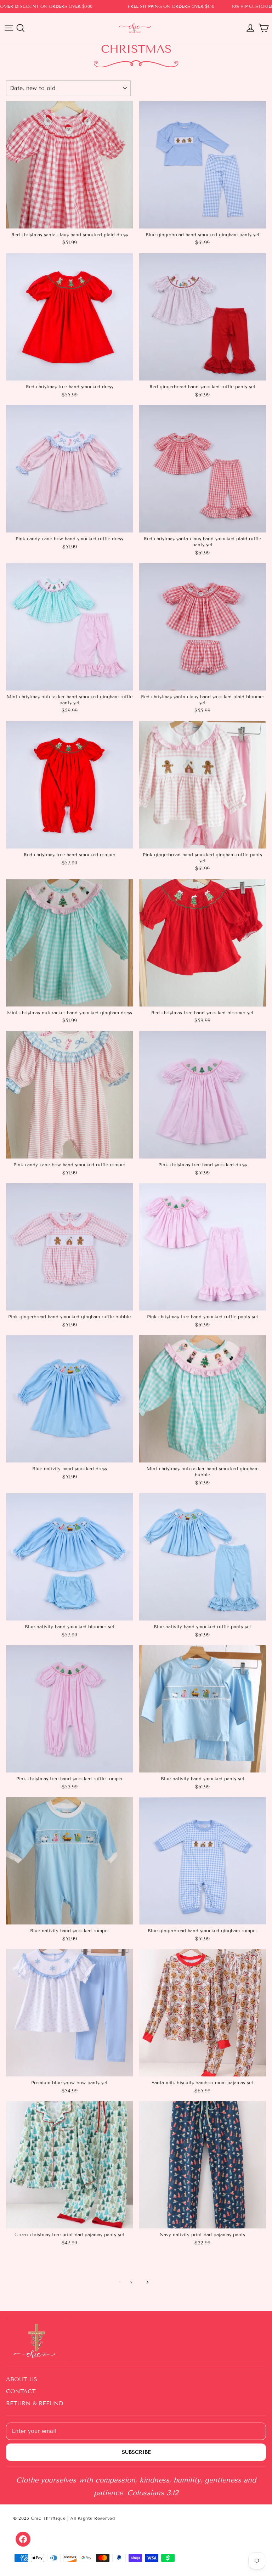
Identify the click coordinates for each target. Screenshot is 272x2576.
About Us (22, 2379)
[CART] (263, 28)
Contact (21, 2391)
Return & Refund (35, 2403)
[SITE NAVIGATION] (9, 28)
